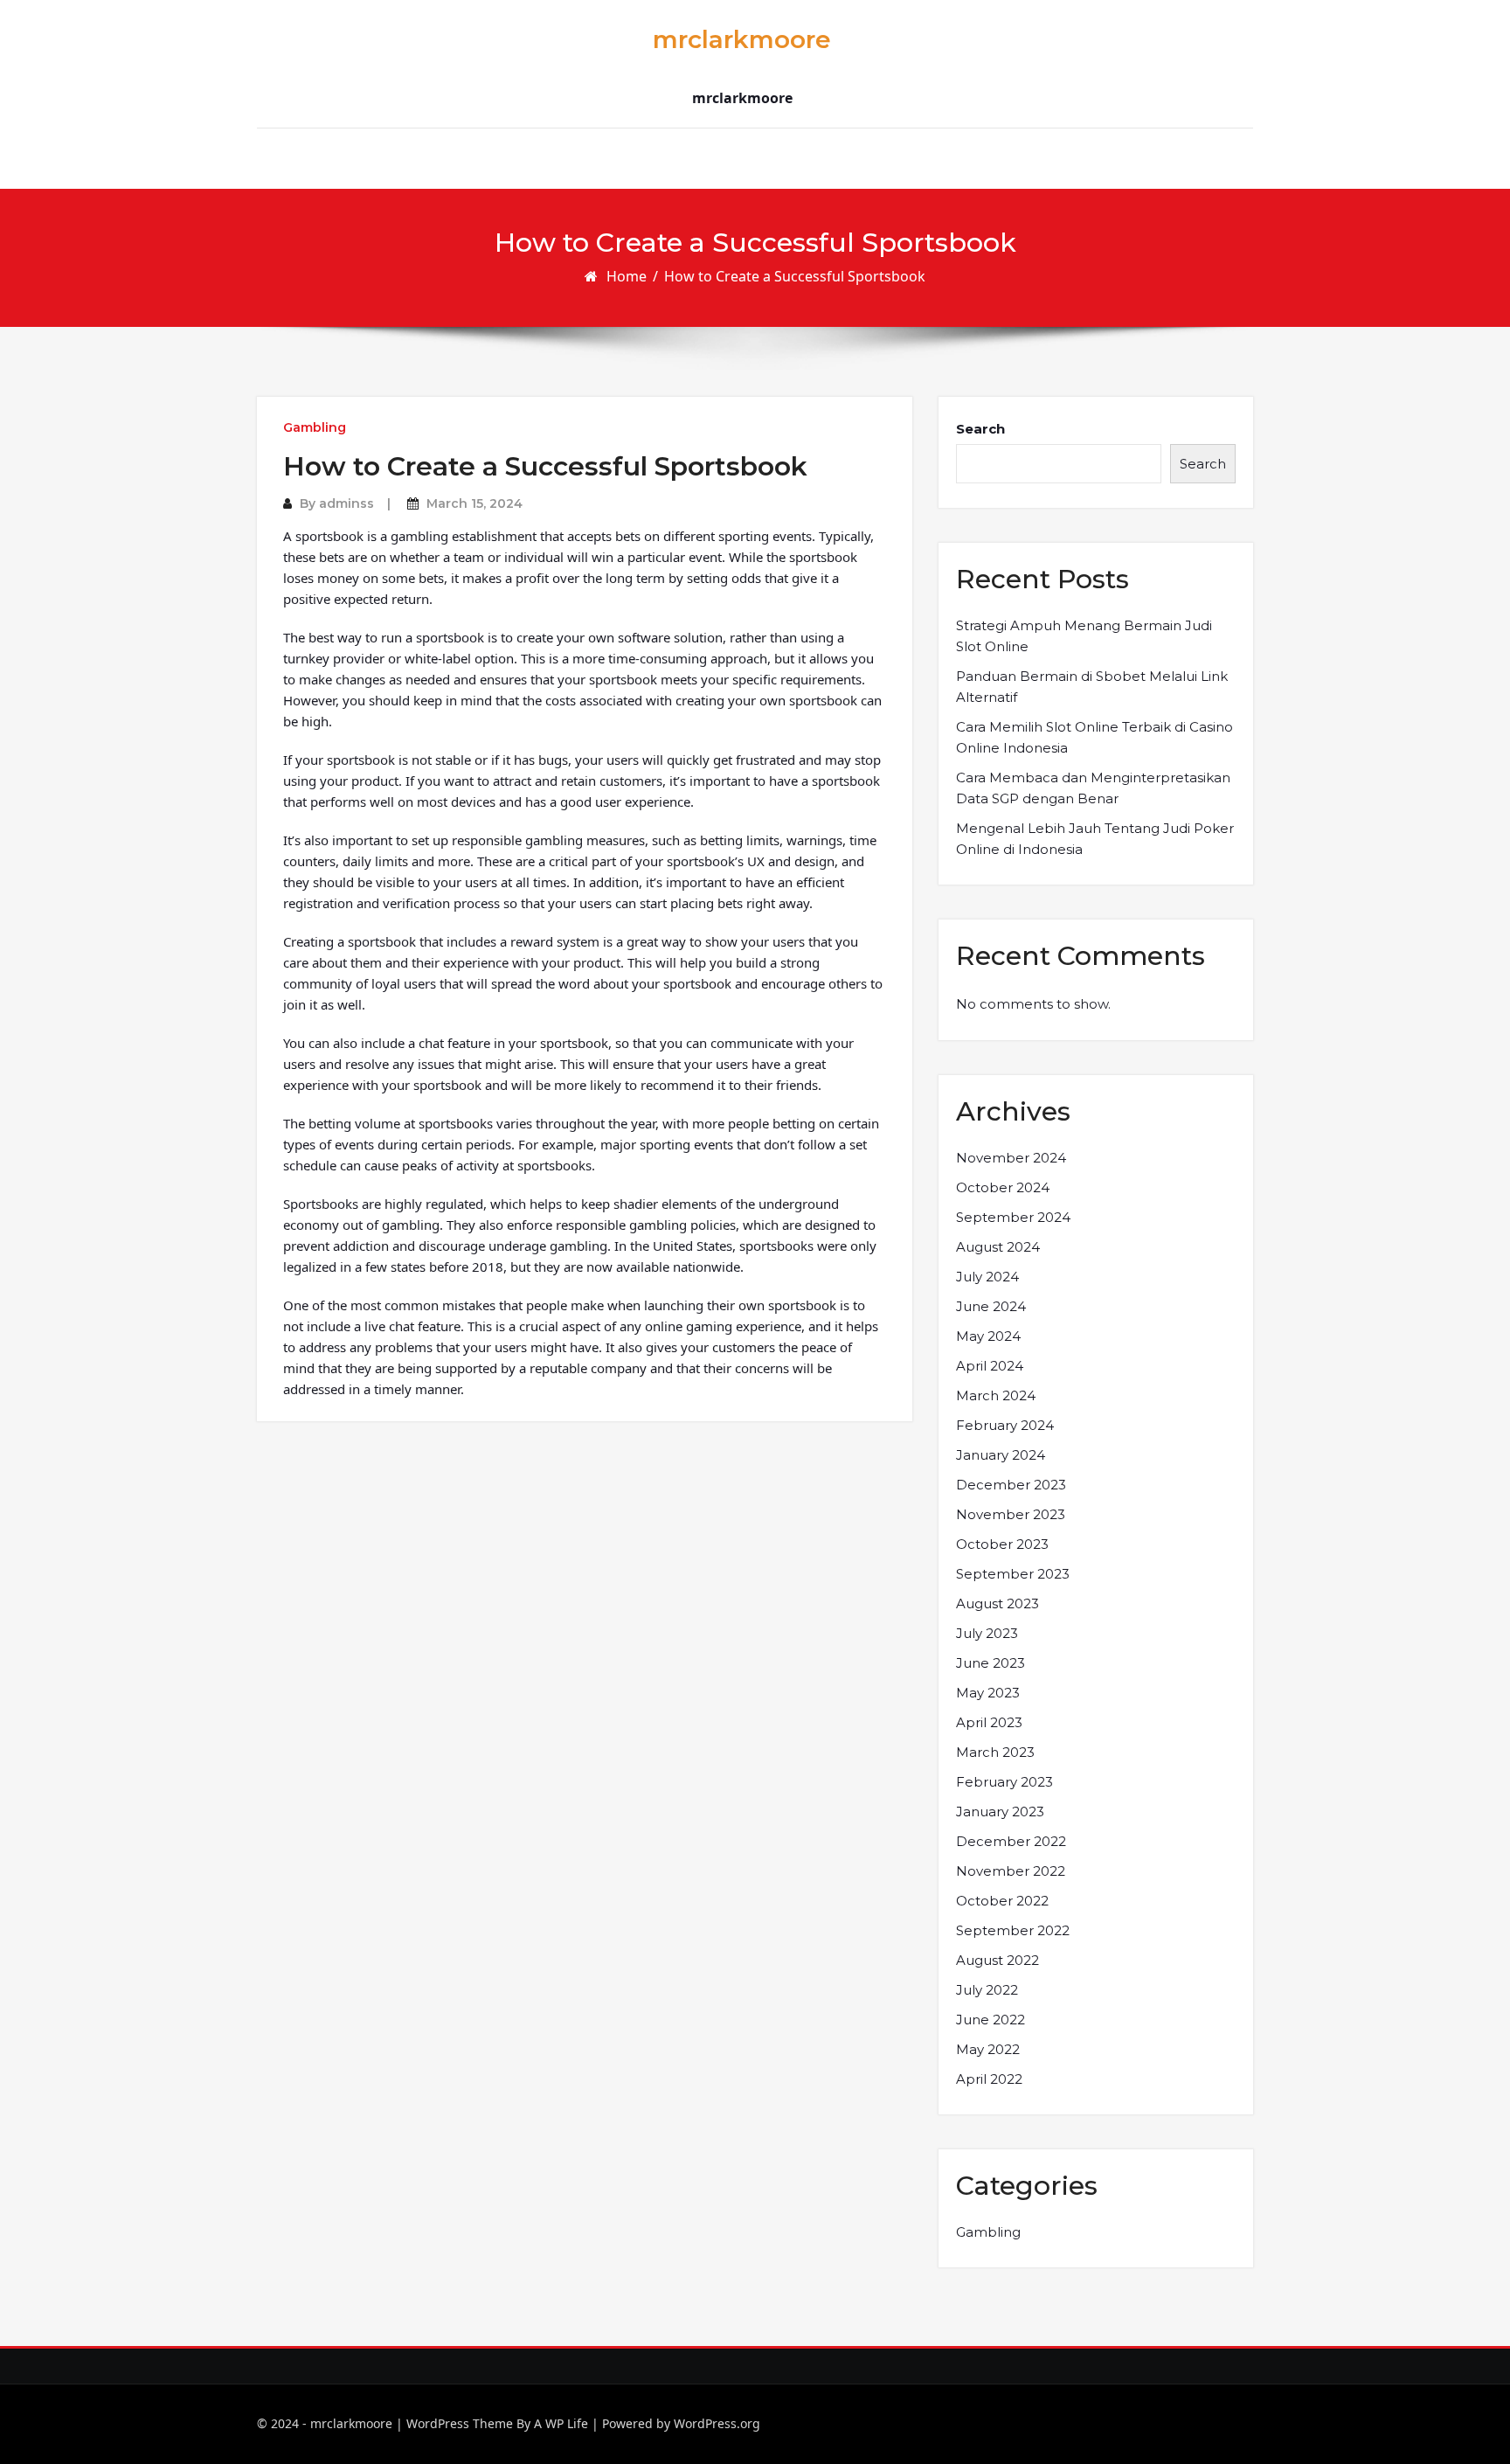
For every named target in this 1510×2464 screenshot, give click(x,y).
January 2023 (1000, 1812)
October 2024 (1003, 1187)
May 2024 (988, 1336)
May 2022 (988, 2049)
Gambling (315, 427)
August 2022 (997, 1960)
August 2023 (997, 1603)
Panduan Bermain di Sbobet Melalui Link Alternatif (1092, 687)
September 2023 (1013, 1574)
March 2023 (995, 1752)
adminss (346, 503)
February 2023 (1004, 1782)
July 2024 (987, 1277)
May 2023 (988, 1693)
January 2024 (1001, 1455)
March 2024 (996, 1395)
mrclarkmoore (742, 39)
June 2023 (991, 1663)
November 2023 (1011, 1514)
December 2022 (1011, 1841)
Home (627, 276)
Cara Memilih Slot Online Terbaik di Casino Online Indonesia (1094, 737)
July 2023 (987, 1633)
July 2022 (987, 1990)
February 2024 (1005, 1425)
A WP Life (561, 2423)
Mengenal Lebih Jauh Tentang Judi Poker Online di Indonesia (1095, 839)
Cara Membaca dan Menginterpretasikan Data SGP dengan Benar (1093, 788)
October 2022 (1002, 1901)
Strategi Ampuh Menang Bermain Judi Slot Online (1084, 636)
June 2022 (991, 2020)
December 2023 (1011, 1485)
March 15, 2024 (474, 503)
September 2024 (1013, 1217)
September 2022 (1013, 1930)
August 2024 (998, 1247)
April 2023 (989, 1722)
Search (980, 429)
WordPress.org (717, 2423)
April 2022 (989, 2079)
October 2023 (1002, 1544)
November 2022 (1011, 1871)
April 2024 (990, 1366)
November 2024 (1011, 1158)
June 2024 (991, 1306)
